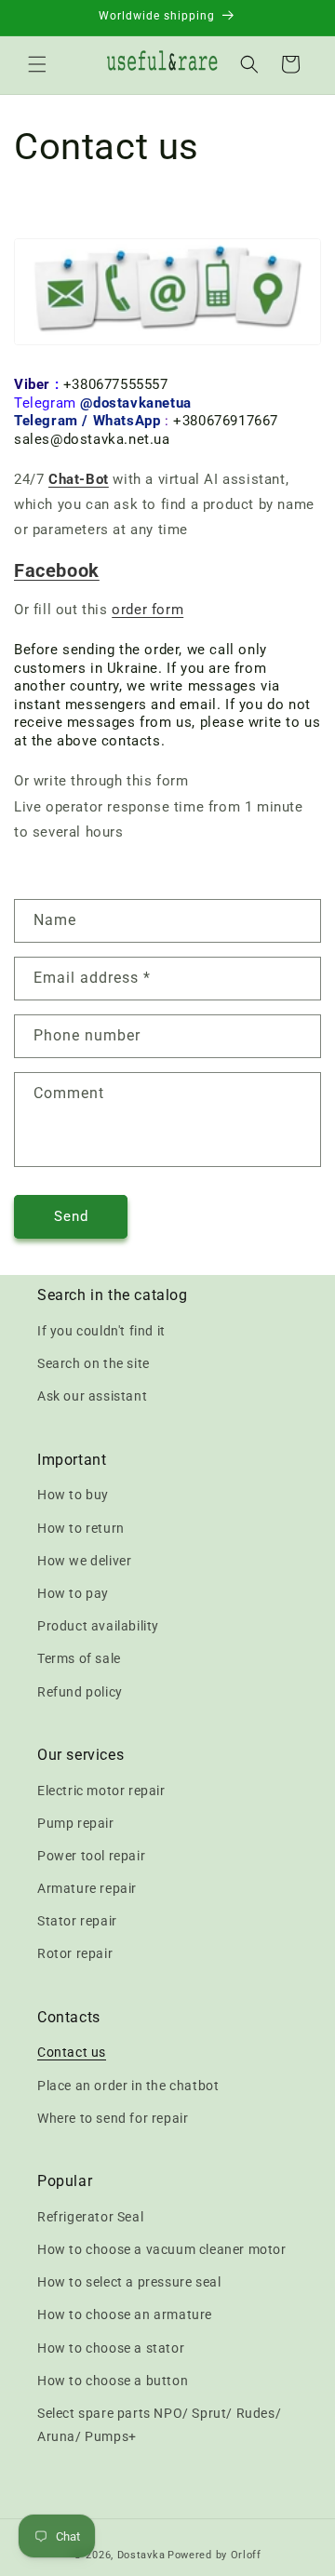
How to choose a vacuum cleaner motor (162, 2249)
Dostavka (141, 2555)
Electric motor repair (101, 1791)
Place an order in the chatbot (128, 2086)
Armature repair (87, 1888)
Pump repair (76, 1823)
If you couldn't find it (101, 1331)
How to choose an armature (125, 2314)
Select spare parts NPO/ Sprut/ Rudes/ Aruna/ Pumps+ (159, 2425)
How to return (81, 1528)
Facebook (57, 570)
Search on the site (94, 1363)
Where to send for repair (113, 2118)
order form (147, 610)
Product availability (98, 1626)
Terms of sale (79, 1658)
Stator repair (77, 1921)
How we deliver (84, 1561)
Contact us (72, 2052)
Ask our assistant (92, 1396)
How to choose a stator (111, 2348)
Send (71, 1216)
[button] (37, 64)
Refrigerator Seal (90, 2217)
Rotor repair (75, 1953)
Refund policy (80, 1692)
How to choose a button (113, 2381)
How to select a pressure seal (129, 2282)
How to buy (73, 1495)
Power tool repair (91, 1856)
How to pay (73, 1593)
